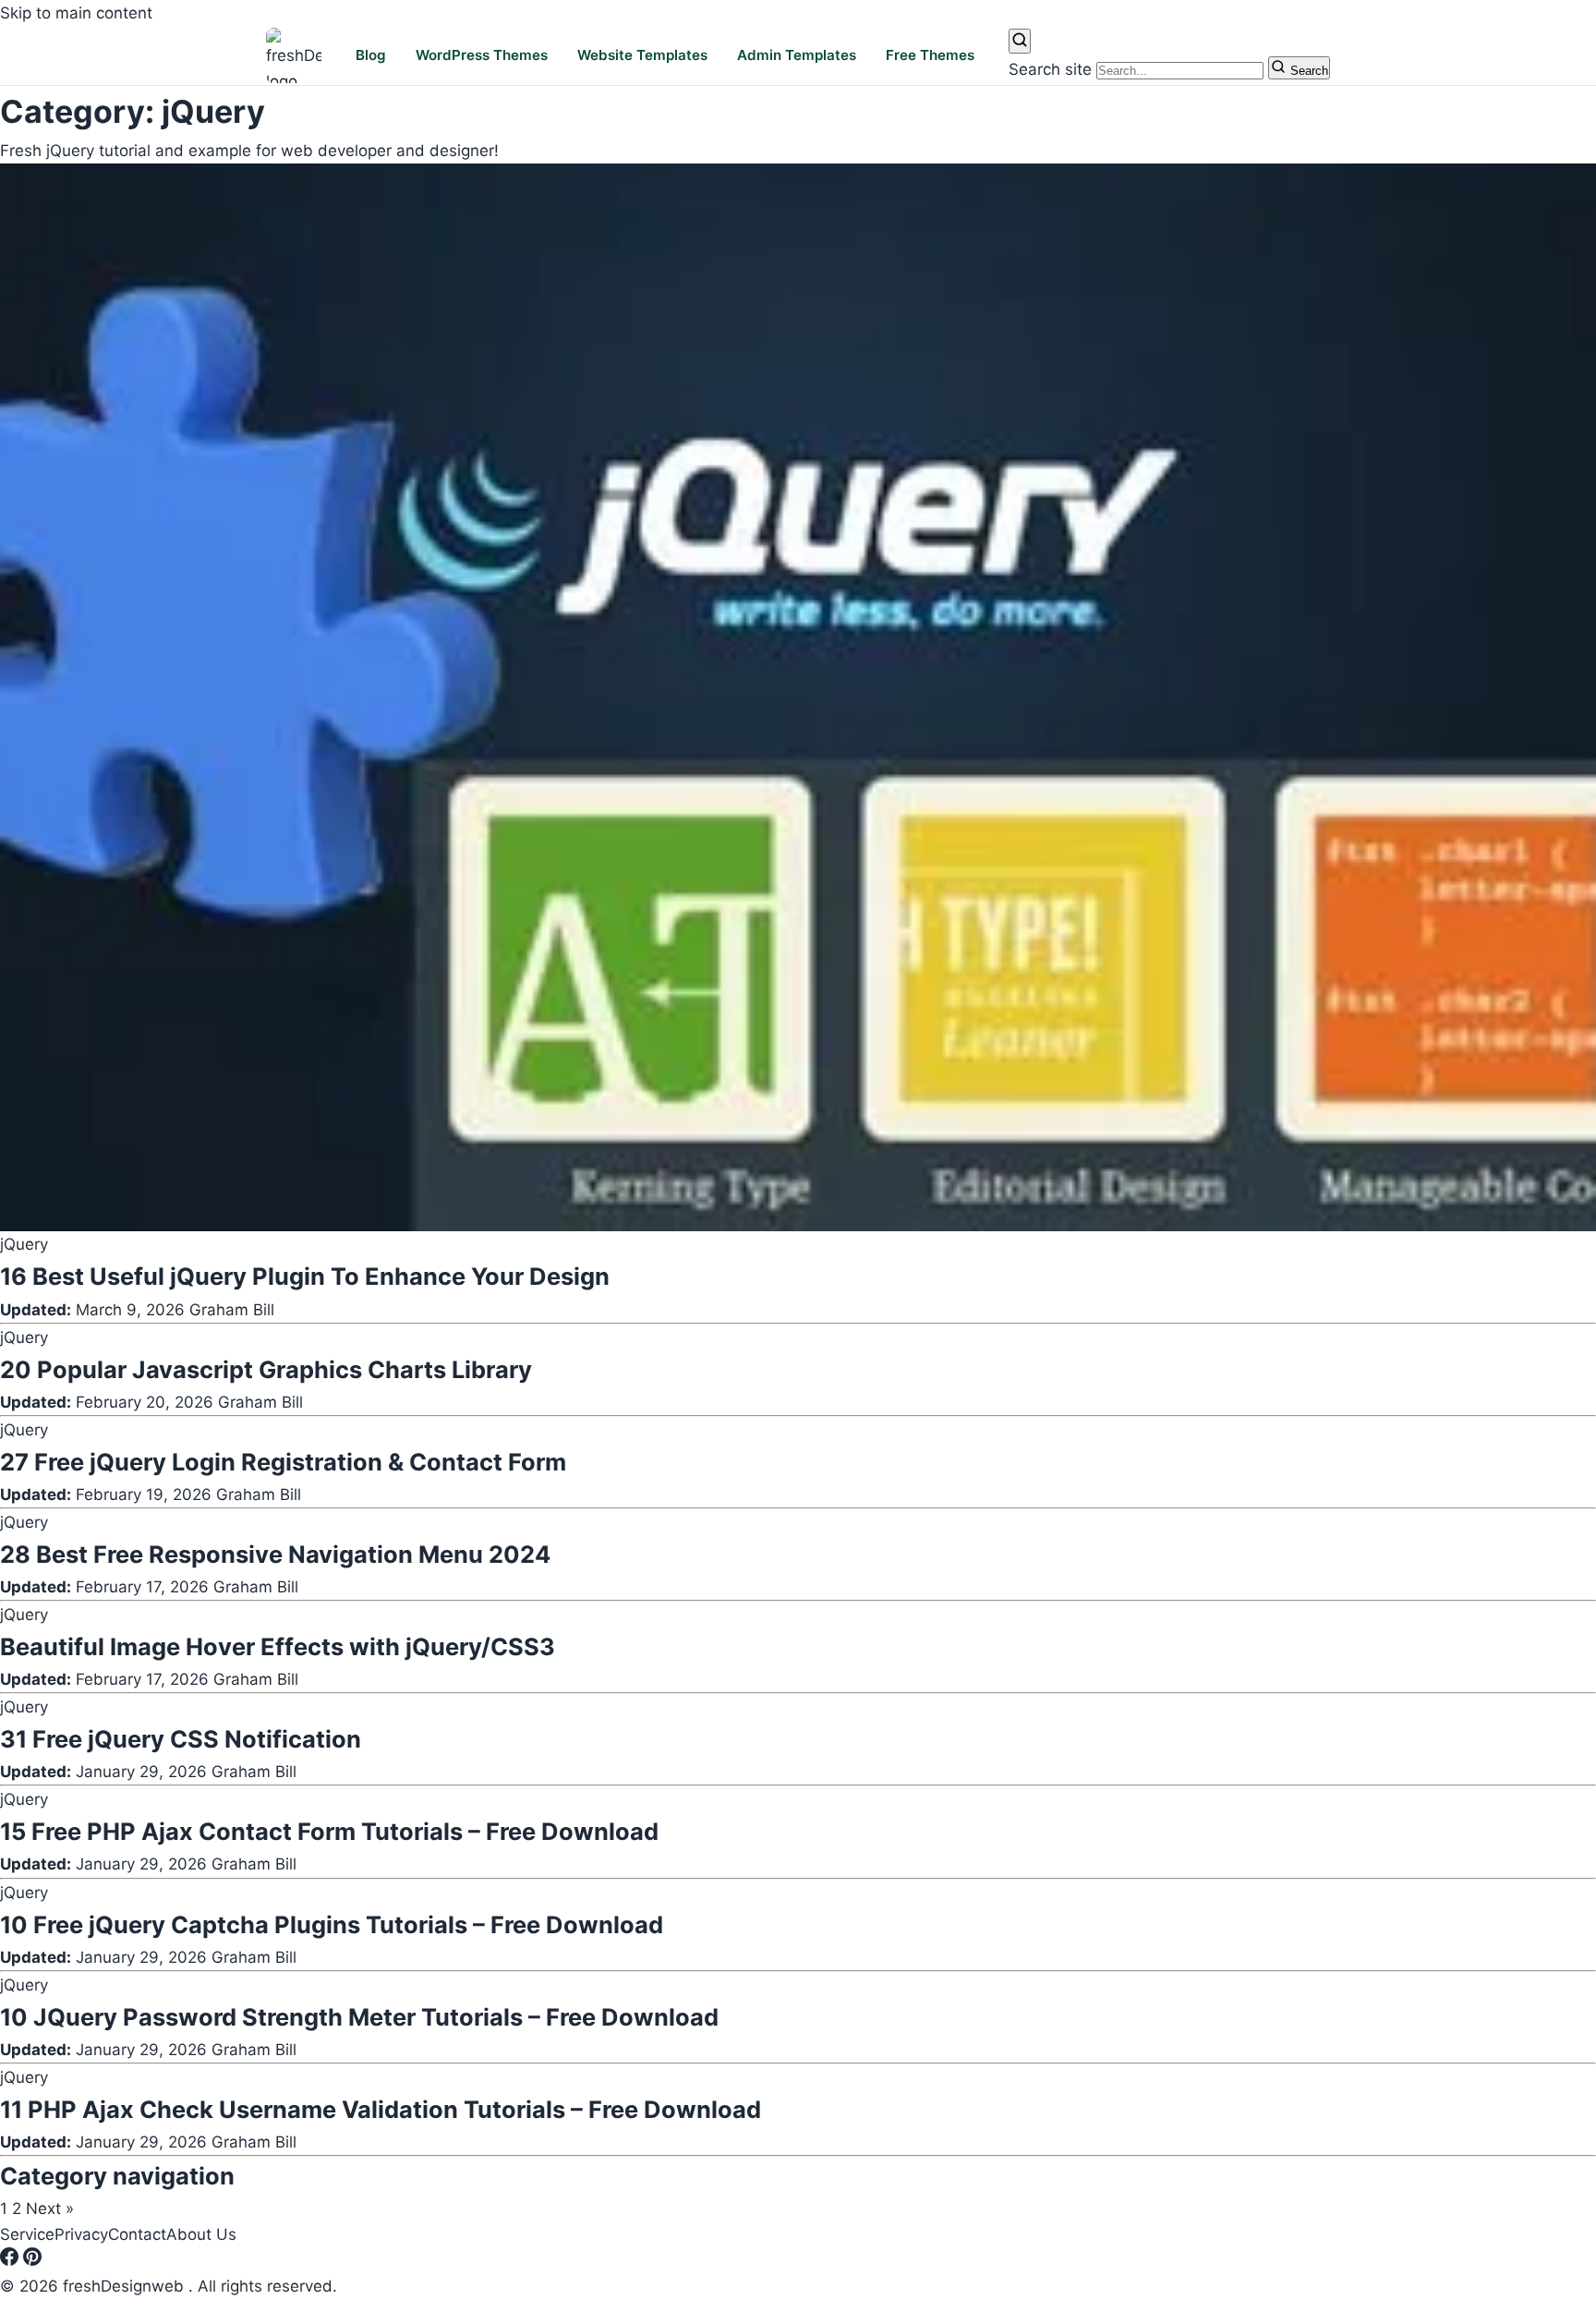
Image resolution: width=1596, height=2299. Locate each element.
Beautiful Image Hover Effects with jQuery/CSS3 (278, 1646)
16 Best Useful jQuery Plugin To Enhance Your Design (305, 1276)
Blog (371, 56)
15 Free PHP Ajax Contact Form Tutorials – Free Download (329, 1831)
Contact (137, 2234)
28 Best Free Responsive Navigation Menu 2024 (275, 1554)
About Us (201, 2234)
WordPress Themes (482, 56)
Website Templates (642, 56)
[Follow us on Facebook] (12, 2260)
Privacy (81, 2234)
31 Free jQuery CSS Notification (181, 1739)
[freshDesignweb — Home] (294, 55)
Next (50, 2208)
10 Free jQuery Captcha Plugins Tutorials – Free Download (332, 1924)
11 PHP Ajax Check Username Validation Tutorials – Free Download (381, 2109)
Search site (1050, 69)
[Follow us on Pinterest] (32, 2260)
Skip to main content (76, 13)
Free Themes (930, 56)
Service (27, 2234)
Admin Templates (797, 56)
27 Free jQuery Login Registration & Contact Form (283, 1462)
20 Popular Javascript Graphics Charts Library (266, 1369)
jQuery (24, 1244)
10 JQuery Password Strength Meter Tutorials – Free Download (359, 2017)
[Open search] (1020, 41)
